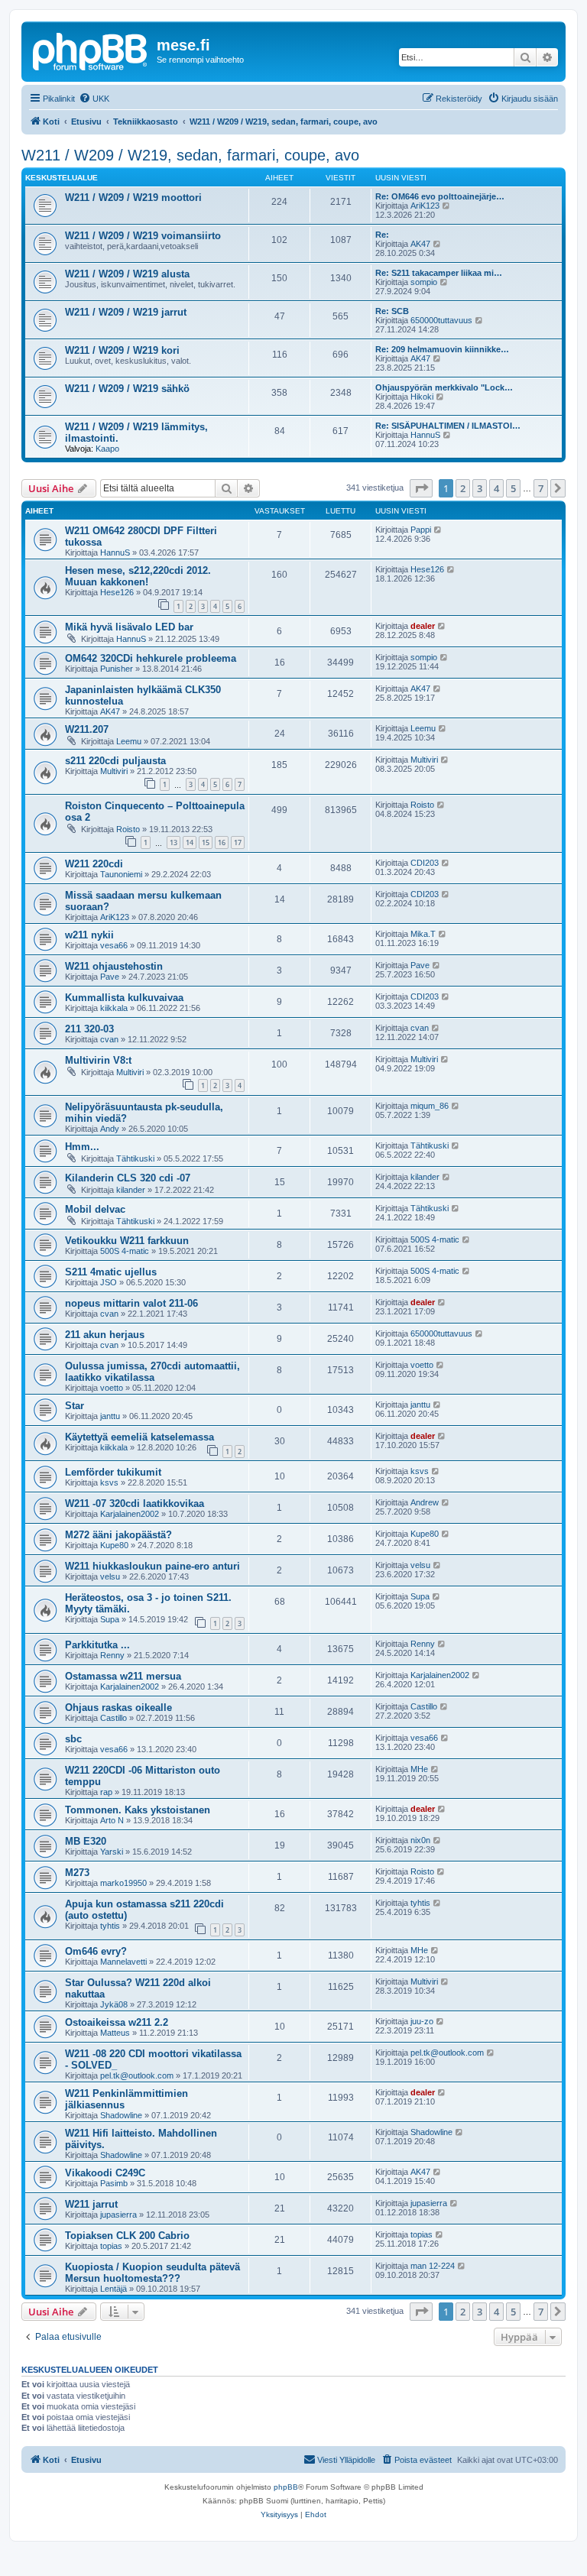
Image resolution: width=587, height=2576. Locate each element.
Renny (112, 1655)
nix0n (420, 1840)
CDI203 (425, 863)
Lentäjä (114, 2289)
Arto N (112, 1820)
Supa (110, 1619)
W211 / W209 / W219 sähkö (127, 389)
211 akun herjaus (105, 1335)
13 (174, 842)
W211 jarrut (91, 2204)
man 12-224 (433, 2266)
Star (75, 1406)
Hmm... (82, 1147)
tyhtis (110, 1926)
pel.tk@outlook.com (137, 2075)
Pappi (421, 530)
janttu (110, 1416)
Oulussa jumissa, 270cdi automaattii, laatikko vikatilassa (152, 1372)
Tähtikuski (135, 1158)
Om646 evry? (96, 1951)
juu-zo (422, 2021)
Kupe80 (114, 1545)
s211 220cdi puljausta (115, 761)
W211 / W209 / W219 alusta (127, 274)
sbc (73, 1739)
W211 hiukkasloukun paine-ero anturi (152, 1566)
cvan (109, 1039)
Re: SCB (392, 311)
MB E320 (86, 1841)
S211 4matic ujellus (111, 1272)
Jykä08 (114, 2004)
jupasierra (118, 2215)
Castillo (114, 1718)
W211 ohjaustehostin (114, 966)
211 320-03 (89, 1029)
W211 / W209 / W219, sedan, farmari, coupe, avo (190, 155)
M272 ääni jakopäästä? (118, 1535)
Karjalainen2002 (130, 1514)
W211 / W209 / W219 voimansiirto (143, 236)
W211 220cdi (94, 864)
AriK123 (425, 206)
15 (206, 842)
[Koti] (91, 50)
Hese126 (117, 592)
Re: (382, 235)
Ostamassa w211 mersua (123, 1676)
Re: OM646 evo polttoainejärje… (440, 196)
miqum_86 (430, 1106)
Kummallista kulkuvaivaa (124, 998)
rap (106, 1792)
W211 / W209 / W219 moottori (133, 198)
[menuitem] (94, 99)
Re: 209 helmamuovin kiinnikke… (442, 349)
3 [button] (480, 488)
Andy (110, 1129)
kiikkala (114, 1008)
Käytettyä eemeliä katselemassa (139, 1437)
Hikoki (422, 397)
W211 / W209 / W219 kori (122, 350)
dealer (423, 626)
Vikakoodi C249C (105, 2173)
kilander (131, 1190)
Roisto (128, 829)
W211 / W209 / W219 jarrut (126, 312)
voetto (112, 1388)
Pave (110, 977)
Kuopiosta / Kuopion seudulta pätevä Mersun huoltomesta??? (152, 2273)
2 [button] (463, 488)
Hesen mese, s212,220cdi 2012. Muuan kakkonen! (138, 576)
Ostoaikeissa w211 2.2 (117, 2022)
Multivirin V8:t (98, 1060)
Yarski (112, 1852)
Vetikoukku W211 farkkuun (127, 1241)
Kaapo (107, 449)
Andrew (425, 1502)
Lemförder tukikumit (113, 1472)
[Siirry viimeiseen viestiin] (438, 530)
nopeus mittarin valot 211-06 (131, 1303)
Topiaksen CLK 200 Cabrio (127, 2236)
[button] (421, 488)
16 (222, 842)
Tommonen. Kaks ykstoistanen (138, 1810)
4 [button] (496, 488)
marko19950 (123, 1883)
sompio (424, 282)
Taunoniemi (121, 874)
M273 (77, 1873)
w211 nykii (89, 935)
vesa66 (114, 945)
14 (190, 842)
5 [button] (513, 488)
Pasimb (114, 2183)
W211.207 (87, 729)
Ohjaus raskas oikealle (118, 1708)
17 (238, 842)
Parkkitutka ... (97, 1645)
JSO (109, 1282)
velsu (110, 1576)
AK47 (420, 244)
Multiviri (114, 771)
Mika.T (423, 934)
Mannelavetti (123, 1962)
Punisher (117, 669)
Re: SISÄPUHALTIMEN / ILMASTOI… (448, 426)
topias (111, 2246)
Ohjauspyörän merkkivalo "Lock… (444, 387)
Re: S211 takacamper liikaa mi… (439, 273)
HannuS (425, 435)
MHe (419, 1769)
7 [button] (541, 488)
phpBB (286, 2487)
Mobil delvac (95, 1209)
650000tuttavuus (441, 320)
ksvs (109, 1482)
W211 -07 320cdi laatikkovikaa (135, 1503)
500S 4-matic (125, 1251)
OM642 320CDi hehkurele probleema (151, 658)
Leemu (129, 741)
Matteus (115, 2033)
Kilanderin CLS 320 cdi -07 (128, 1178)
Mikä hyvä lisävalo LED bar (129, 627)
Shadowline (121, 2115)
